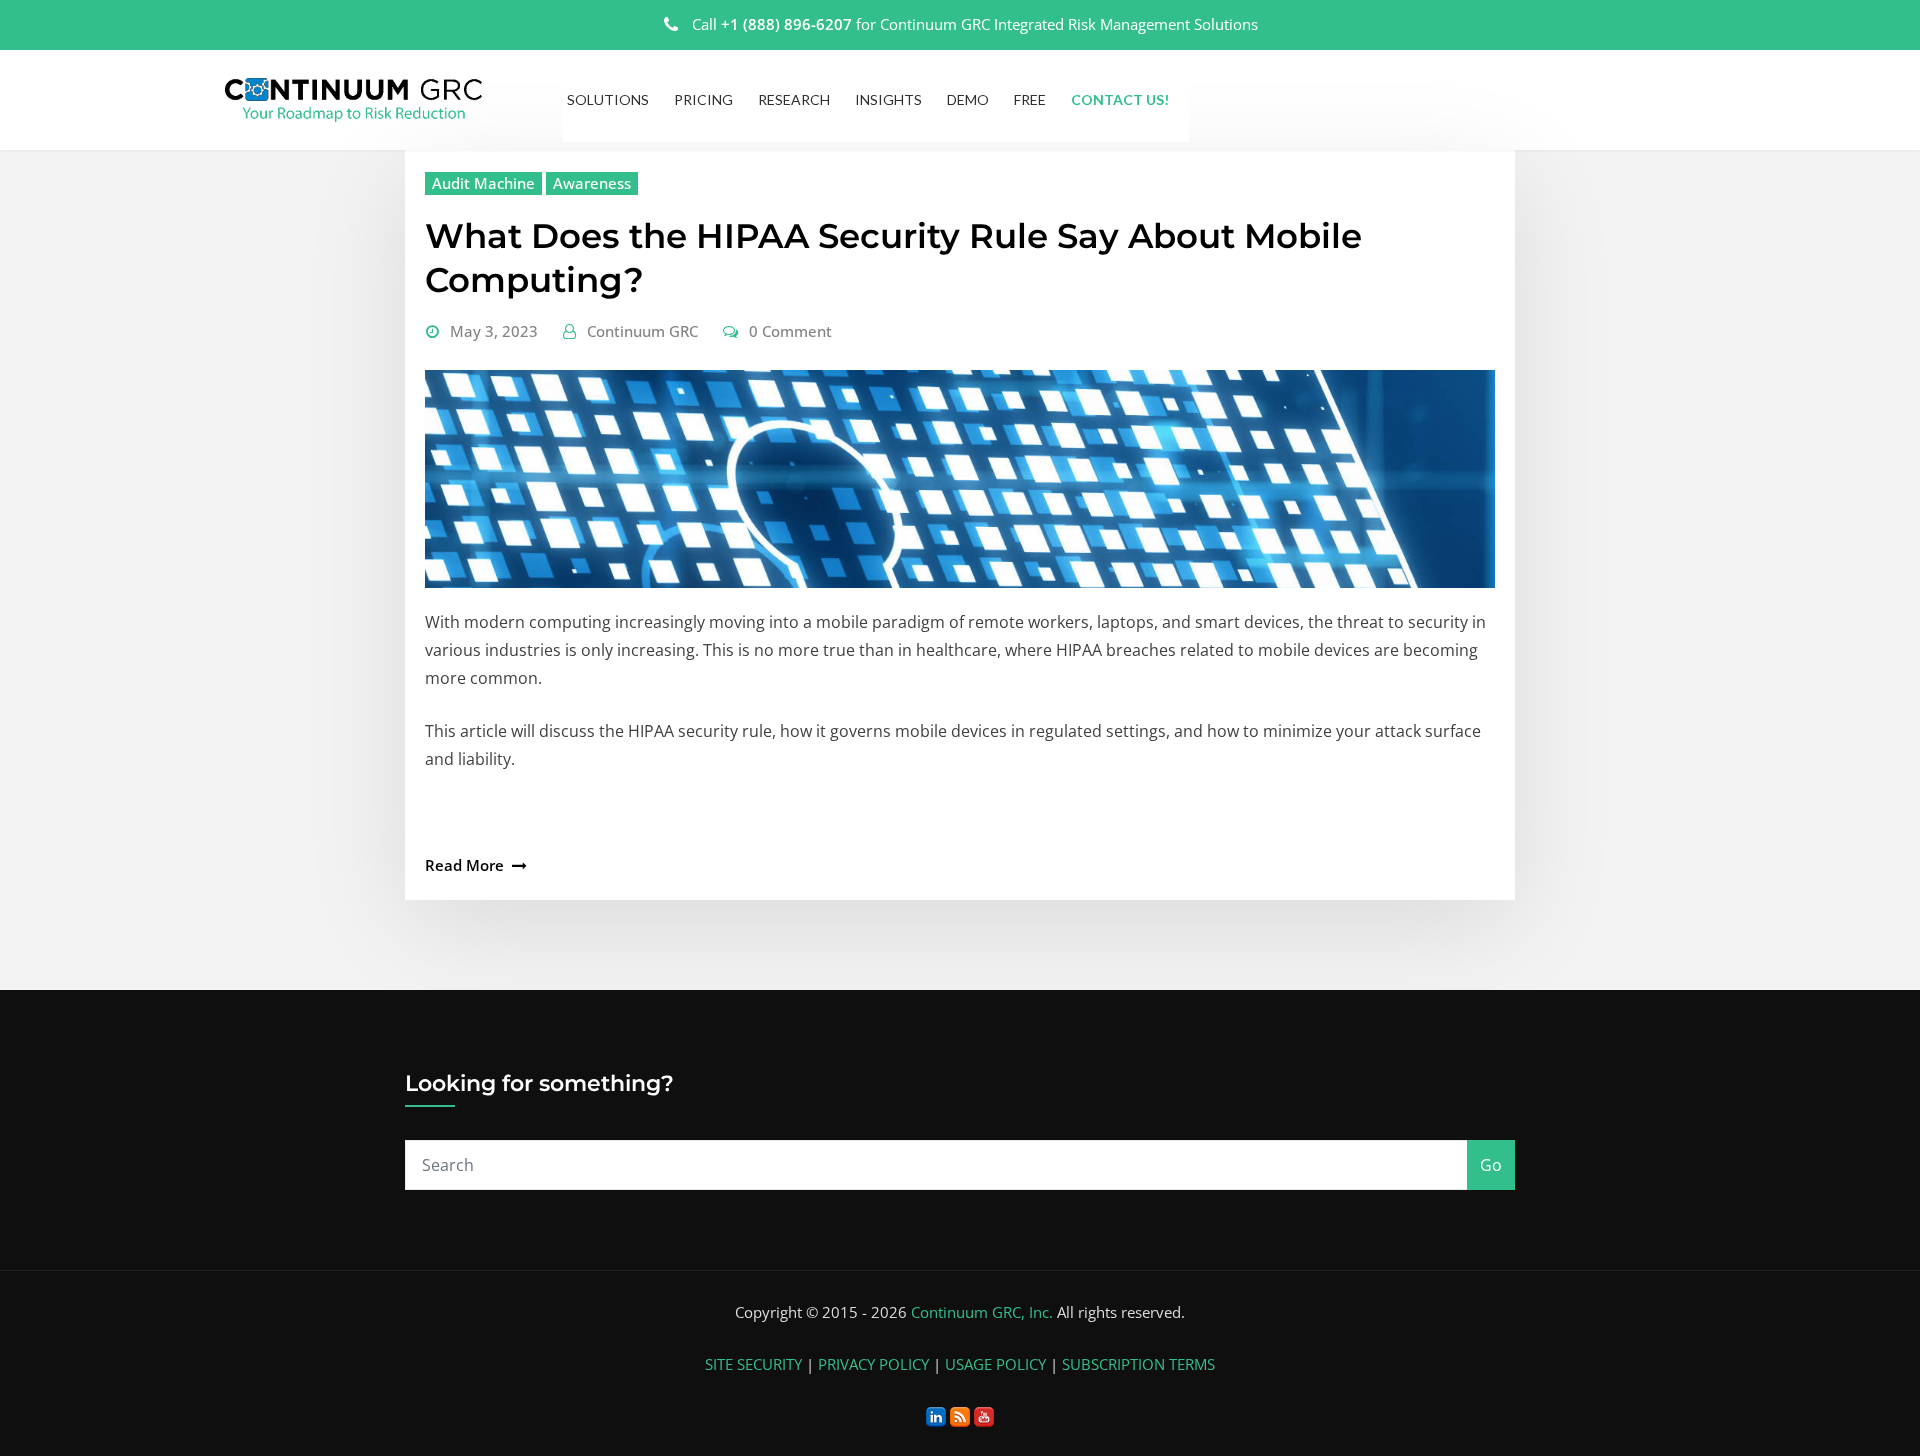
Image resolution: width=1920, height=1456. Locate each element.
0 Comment (790, 331)
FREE (1030, 99)
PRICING (703, 99)
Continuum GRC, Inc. (982, 1312)
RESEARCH (794, 99)
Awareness (592, 183)
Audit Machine (483, 183)
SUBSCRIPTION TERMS (1138, 1364)
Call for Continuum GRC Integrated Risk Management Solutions (975, 24)
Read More (464, 865)
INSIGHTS (888, 99)
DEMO (968, 99)
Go (1491, 1165)
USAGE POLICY (995, 1364)
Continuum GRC (642, 331)
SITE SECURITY (753, 1364)
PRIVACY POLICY (873, 1364)
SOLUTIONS (608, 99)
